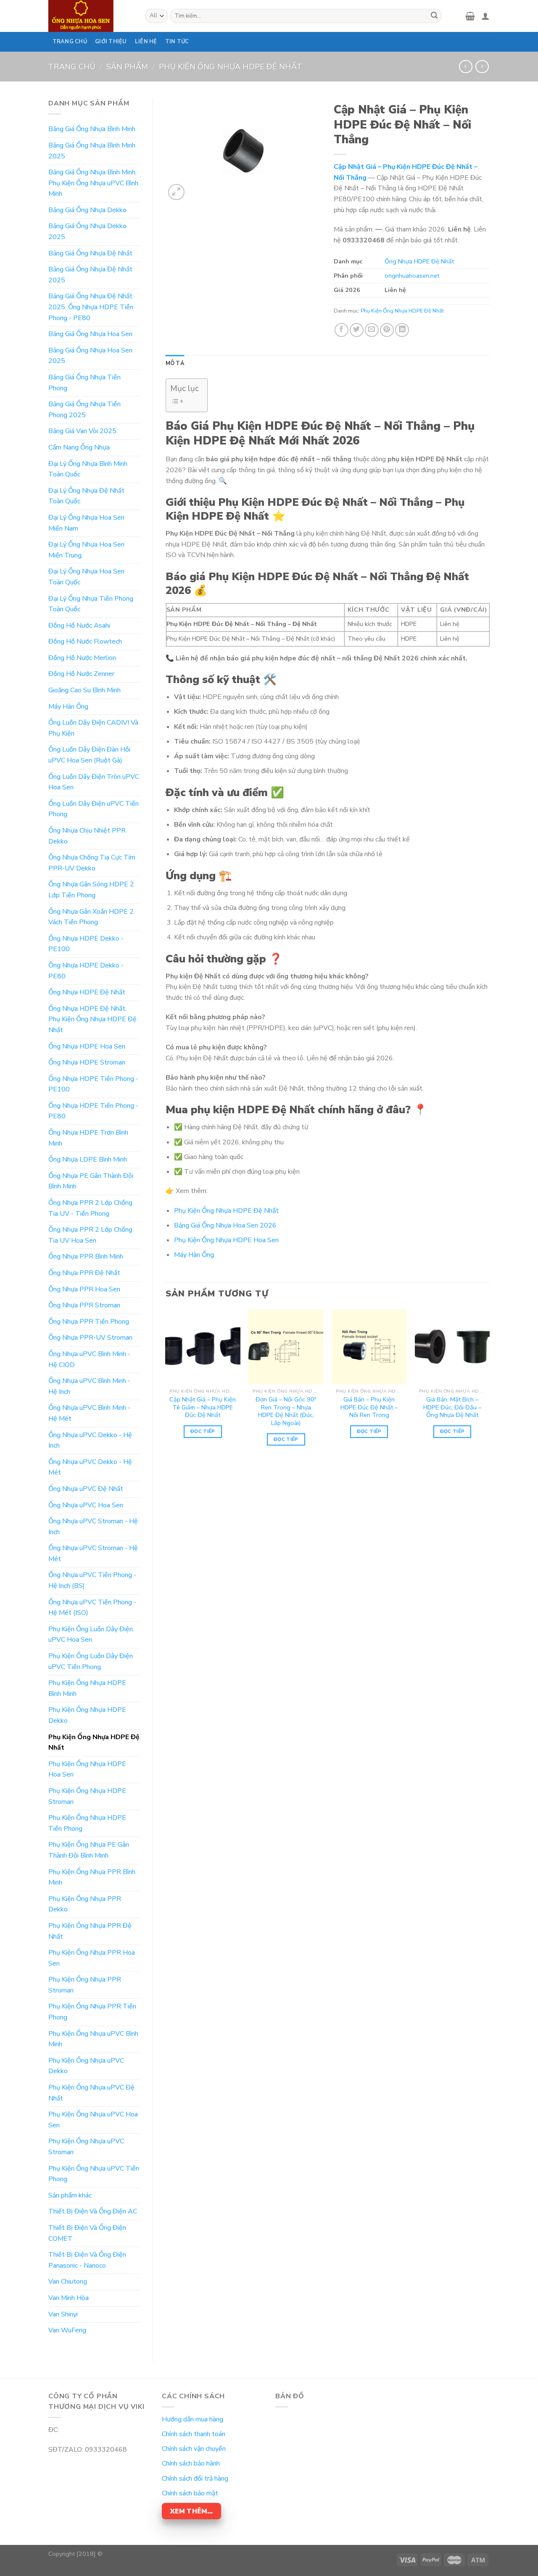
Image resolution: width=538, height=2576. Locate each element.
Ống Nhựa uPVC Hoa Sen (86, 1505)
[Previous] (166, 1385)
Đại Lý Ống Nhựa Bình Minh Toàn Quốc (88, 469)
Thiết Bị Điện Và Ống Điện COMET (87, 2233)
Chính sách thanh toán (194, 2434)
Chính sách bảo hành (191, 2463)
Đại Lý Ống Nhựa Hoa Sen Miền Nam (86, 523)
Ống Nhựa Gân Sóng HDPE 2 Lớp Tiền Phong (91, 890)
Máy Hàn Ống (68, 707)
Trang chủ (72, 67)
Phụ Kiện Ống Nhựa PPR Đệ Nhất (90, 1931)
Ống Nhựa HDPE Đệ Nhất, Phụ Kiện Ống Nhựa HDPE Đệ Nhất (92, 1019)
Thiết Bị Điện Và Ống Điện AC (93, 2211)
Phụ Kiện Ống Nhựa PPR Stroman (85, 1985)
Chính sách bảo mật (190, 2493)
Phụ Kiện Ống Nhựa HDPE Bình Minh (87, 1688)
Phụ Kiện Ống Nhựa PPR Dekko (85, 1904)
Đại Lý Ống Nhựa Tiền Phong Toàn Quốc (91, 604)
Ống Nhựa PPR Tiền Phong (89, 1322)
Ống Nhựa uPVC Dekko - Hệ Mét (90, 1467)
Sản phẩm (127, 67)
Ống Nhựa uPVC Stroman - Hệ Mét (93, 1553)
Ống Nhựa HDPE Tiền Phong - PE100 (93, 1084)
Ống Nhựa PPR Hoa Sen (84, 1289)
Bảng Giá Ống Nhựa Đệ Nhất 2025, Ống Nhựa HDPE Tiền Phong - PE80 (91, 307)
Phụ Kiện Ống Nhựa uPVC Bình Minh (93, 2039)
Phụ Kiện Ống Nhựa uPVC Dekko (86, 2066)
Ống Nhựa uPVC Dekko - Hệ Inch (90, 1440)
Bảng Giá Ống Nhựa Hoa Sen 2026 (225, 1225)
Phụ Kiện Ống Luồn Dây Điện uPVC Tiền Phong (91, 1661)
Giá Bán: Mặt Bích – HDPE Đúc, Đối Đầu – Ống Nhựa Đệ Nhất (452, 1407)
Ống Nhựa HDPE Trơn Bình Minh (88, 1138)
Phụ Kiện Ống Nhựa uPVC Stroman (86, 2147)
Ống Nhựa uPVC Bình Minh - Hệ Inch (89, 1386)
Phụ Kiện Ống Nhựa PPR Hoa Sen (92, 1958)
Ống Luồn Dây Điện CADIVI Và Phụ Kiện (93, 728)
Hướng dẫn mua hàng (193, 2419)
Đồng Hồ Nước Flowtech (85, 641)
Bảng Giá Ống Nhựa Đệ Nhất (90, 253)
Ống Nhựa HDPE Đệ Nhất (87, 992)
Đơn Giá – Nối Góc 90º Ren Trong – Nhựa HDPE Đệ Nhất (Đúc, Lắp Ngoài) (286, 1411)
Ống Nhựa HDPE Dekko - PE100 (86, 944)
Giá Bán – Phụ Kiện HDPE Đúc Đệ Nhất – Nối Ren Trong (369, 1407)
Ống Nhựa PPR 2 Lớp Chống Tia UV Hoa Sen (90, 1235)
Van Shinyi (63, 2314)
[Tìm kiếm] (434, 16)
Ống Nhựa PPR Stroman (84, 1305)
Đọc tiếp (203, 1431)
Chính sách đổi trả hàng (195, 2479)
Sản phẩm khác (70, 2195)
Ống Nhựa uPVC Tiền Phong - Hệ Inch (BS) (92, 1580)
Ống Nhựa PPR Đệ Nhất (84, 1273)
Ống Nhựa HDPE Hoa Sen (87, 1046)
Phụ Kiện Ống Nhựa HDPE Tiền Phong (87, 1823)
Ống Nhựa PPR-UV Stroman (90, 1338)
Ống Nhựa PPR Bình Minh (86, 1256)
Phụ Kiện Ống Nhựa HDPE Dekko (87, 1715)
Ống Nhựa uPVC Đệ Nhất (86, 1489)
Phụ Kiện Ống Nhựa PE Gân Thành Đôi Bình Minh (89, 1850)
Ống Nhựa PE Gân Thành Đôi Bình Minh (91, 1181)
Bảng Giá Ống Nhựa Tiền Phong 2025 (84, 410)
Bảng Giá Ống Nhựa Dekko (87, 210)
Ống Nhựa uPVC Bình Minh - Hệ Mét (89, 1413)
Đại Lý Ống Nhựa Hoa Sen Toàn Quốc (86, 577)
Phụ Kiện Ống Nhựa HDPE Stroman (87, 1796)
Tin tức (177, 42)
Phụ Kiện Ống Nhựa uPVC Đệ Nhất (91, 2093)
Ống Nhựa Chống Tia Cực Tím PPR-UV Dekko (92, 863)
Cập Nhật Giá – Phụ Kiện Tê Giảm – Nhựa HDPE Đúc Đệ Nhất (203, 1407)
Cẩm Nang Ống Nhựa (79, 447)
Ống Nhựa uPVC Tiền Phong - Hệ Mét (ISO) (92, 1608)
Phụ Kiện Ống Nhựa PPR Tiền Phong (92, 2012)
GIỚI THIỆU (111, 42)
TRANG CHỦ (70, 42)
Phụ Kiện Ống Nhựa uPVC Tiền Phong (94, 2174)
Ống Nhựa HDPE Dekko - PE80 (86, 971)
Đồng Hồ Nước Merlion (82, 658)
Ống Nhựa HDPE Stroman (87, 1062)
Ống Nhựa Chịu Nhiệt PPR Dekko (87, 836)
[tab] (175, 363)
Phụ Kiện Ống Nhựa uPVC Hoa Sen (93, 2120)
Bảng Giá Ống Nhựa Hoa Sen (90, 334)
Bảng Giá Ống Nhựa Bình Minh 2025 (92, 151)
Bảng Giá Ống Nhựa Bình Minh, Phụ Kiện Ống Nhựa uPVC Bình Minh (93, 183)
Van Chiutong (68, 2282)
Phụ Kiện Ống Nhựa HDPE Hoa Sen (87, 1769)
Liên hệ (146, 42)
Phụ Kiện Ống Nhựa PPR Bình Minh (92, 1877)
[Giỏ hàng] (470, 16)
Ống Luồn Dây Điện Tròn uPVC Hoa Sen (94, 782)
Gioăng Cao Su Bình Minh (84, 690)
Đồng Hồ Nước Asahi (79, 626)
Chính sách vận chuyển (194, 2449)
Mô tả (175, 363)
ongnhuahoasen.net (412, 276)
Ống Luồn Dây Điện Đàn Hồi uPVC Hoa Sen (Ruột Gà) (89, 755)
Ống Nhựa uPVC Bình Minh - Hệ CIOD (89, 1359)
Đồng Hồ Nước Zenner (81, 674)
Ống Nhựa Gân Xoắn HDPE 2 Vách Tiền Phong (91, 917)
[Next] (489, 1385)
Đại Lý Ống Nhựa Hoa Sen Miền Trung (86, 550)
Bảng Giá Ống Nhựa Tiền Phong (84, 383)
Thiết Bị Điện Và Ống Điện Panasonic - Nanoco (87, 2260)
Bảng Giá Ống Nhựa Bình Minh (92, 129)
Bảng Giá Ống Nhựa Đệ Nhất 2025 (90, 275)
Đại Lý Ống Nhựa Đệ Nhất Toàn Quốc (86, 496)
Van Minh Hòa (69, 2298)
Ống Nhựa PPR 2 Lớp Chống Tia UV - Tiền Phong (90, 1208)
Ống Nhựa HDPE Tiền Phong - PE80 (93, 1111)
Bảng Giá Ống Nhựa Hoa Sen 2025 (90, 356)
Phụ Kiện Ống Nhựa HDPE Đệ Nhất (231, 67)
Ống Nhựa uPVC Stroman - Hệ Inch (93, 1527)
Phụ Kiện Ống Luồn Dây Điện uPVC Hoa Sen (91, 1635)
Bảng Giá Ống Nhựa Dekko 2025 (87, 231)
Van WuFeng (67, 2330)
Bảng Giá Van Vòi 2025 (82, 431)
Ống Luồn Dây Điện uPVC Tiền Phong (94, 809)
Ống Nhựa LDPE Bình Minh (88, 1159)
